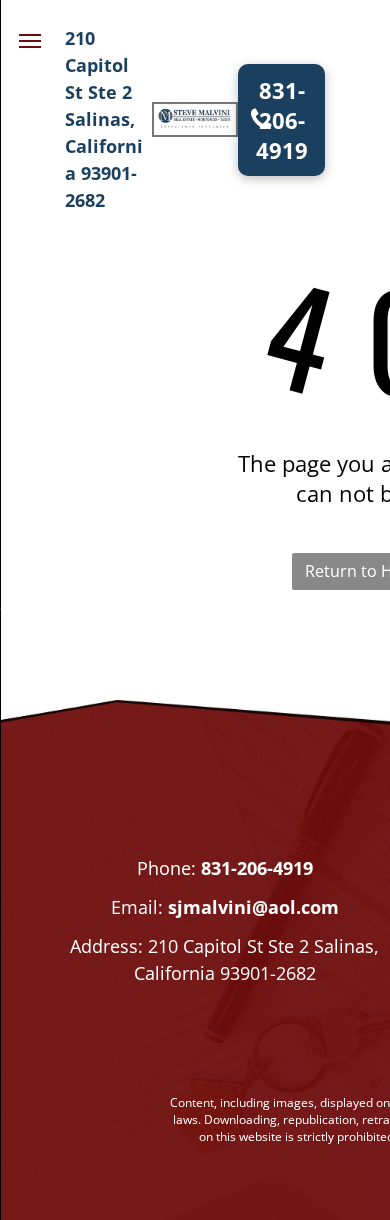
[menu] (30, 41)
